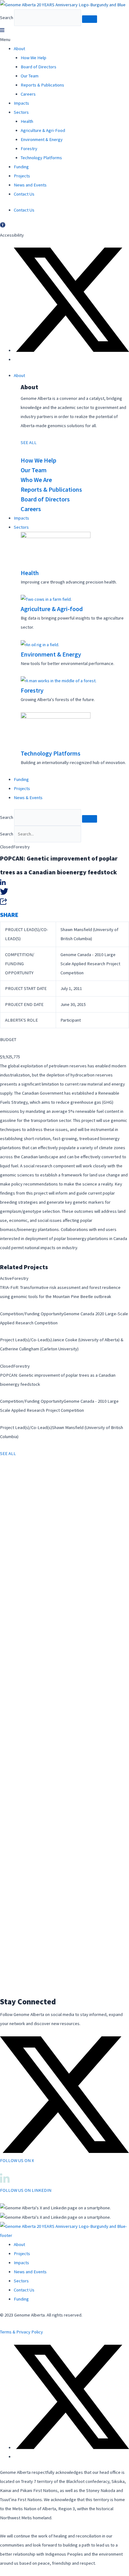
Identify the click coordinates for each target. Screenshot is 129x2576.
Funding (21, 167)
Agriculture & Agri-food (52, 609)
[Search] (90, 19)
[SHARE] (4, 903)
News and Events (30, 185)
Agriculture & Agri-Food (43, 130)
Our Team (30, 76)
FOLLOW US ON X (17, 2160)
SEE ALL (29, 442)
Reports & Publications (42, 85)
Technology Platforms (41, 158)
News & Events (28, 798)
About (19, 49)
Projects (22, 176)
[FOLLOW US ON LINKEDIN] (5, 2181)
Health (27, 121)
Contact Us (24, 194)
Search (7, 18)
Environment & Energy (42, 139)
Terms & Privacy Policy (21, 2332)
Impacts (21, 103)
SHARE (9, 915)
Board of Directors (39, 67)
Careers (28, 94)
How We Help (34, 58)
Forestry (29, 149)
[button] (64, 35)
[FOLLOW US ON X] (64, 2151)
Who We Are (36, 480)
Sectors (21, 112)
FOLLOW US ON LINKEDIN (26, 2190)
